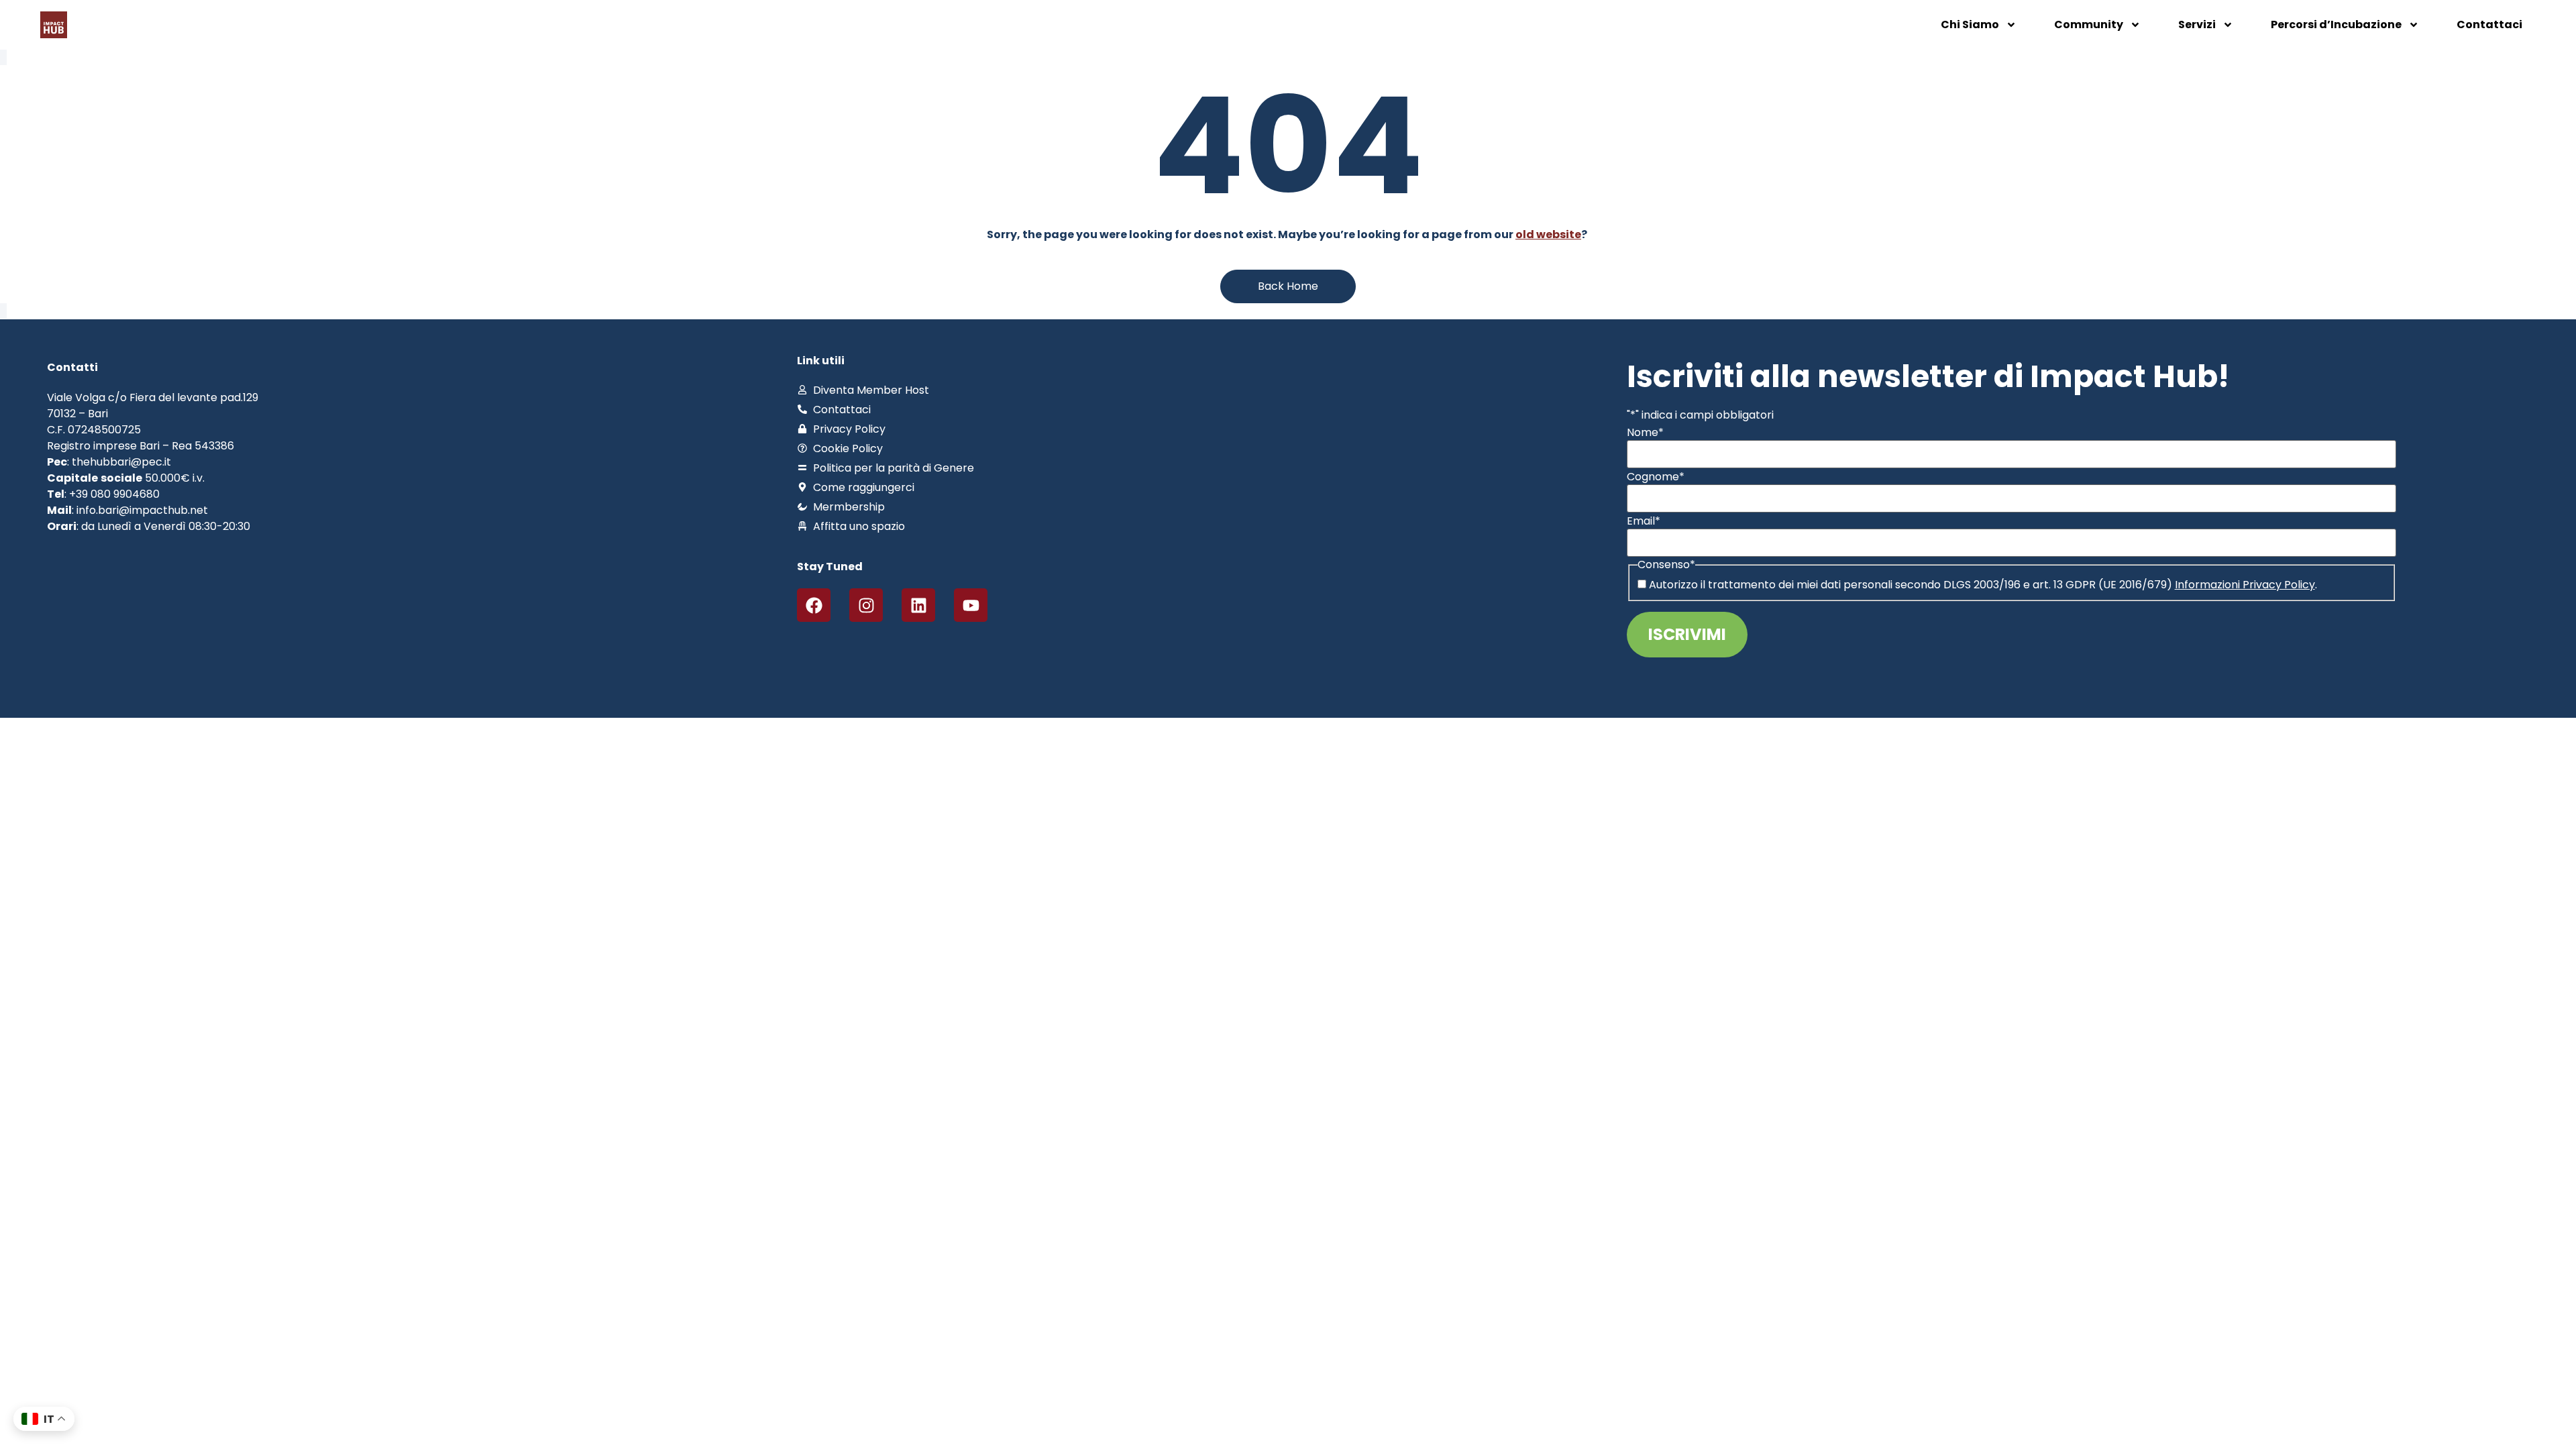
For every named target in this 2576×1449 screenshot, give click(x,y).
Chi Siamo (1970, 24)
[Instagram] (866, 605)
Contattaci (2489, 24)
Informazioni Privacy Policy (2245, 585)
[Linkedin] (918, 605)
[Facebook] (814, 605)
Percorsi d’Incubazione (2336, 24)
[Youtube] (971, 605)
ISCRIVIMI (1687, 634)
